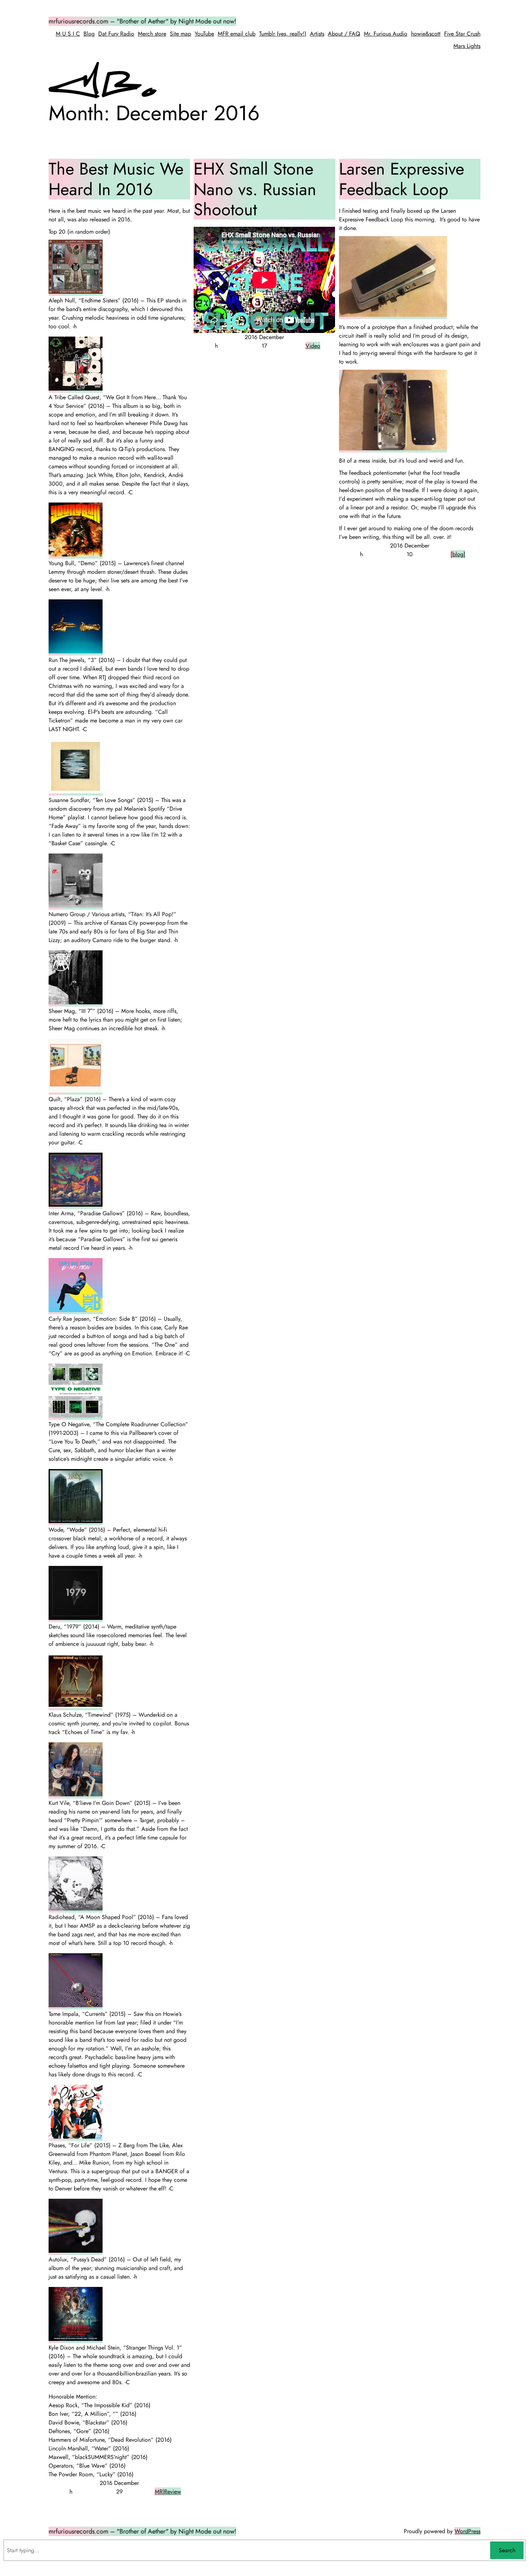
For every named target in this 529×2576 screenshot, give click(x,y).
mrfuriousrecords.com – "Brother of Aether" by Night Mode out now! (142, 21)
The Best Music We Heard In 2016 (116, 179)
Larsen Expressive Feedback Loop (402, 179)
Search (507, 2550)
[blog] (458, 554)
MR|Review (168, 2492)
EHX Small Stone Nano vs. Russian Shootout (255, 189)
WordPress (467, 2531)
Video (313, 346)
